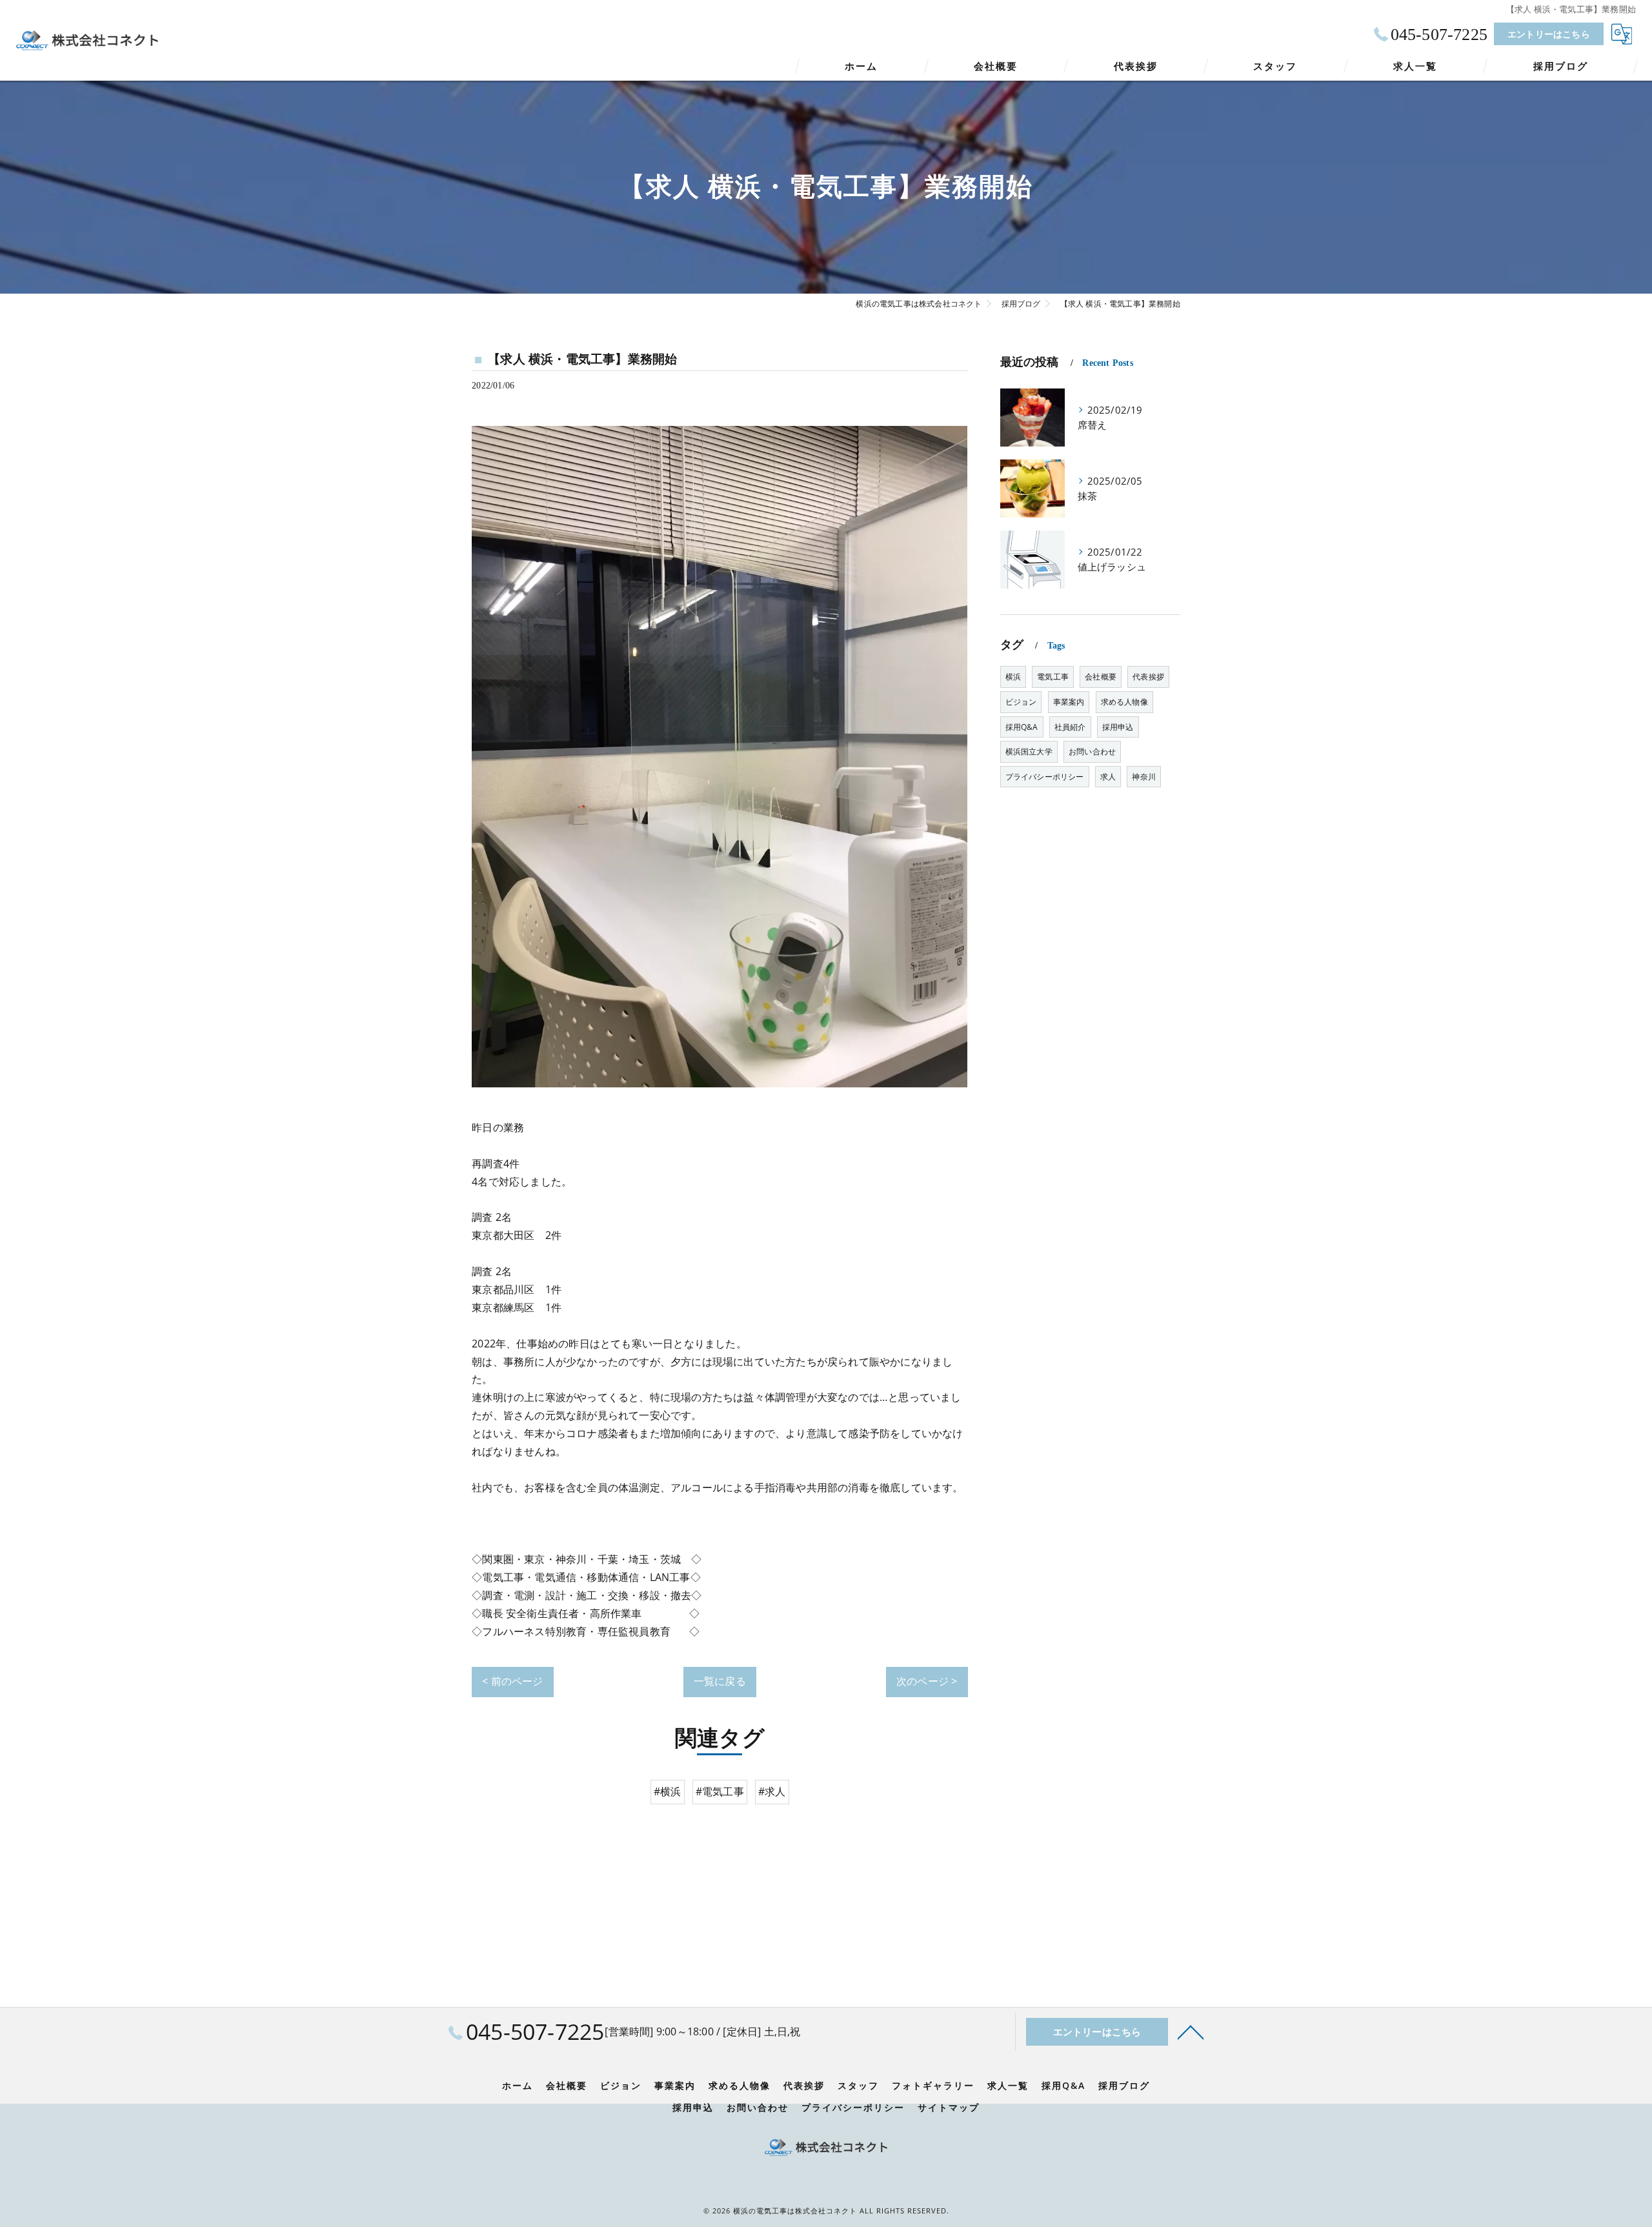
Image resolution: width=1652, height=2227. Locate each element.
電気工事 (1053, 677)
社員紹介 (1070, 727)
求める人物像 (1124, 702)
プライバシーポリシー (1045, 777)
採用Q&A (1022, 727)
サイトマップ (949, 2108)
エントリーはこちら (1549, 34)
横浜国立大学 (1029, 751)
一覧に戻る (720, 1681)
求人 (1108, 777)
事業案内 (1069, 702)
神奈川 (1144, 777)
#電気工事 (720, 1791)
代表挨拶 (1148, 677)
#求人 (772, 1791)
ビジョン (1021, 702)
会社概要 (1101, 677)
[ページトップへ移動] (1191, 2031)
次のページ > (927, 1681)
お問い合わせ (1092, 751)
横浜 (1013, 677)
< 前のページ (512, 1681)
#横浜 (668, 1791)
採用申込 (1118, 727)
